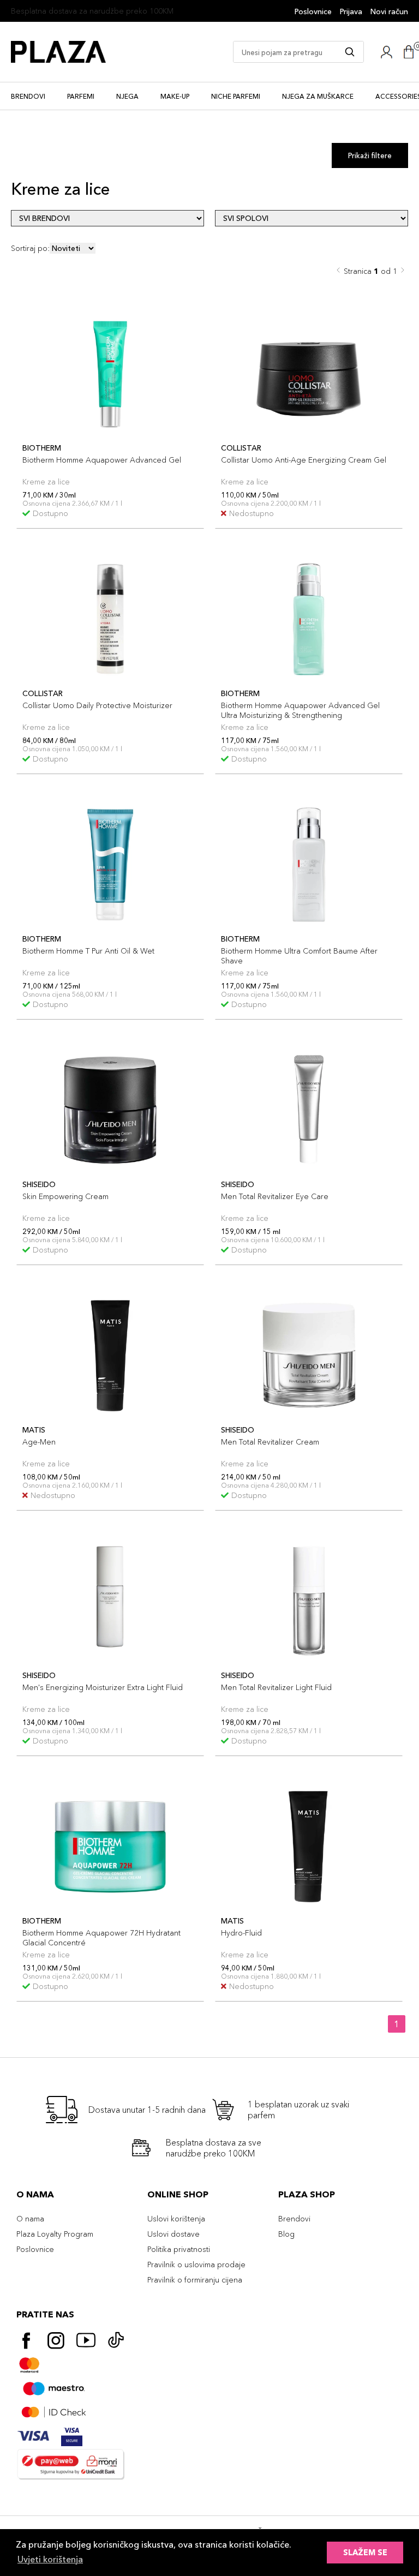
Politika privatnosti (179, 2249)
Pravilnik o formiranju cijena (195, 2280)
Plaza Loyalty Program (55, 2234)
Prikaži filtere (370, 155)
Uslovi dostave (173, 2234)
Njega (127, 96)
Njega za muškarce (318, 96)
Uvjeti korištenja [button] (50, 2559)
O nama (30, 2219)
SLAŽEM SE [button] (365, 2553)
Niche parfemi (236, 96)
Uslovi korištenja (176, 2219)
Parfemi (81, 96)
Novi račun (389, 11)
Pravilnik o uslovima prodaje (196, 2265)
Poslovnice (313, 11)
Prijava (351, 11)
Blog (286, 2234)
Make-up (175, 96)
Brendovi (28, 96)
